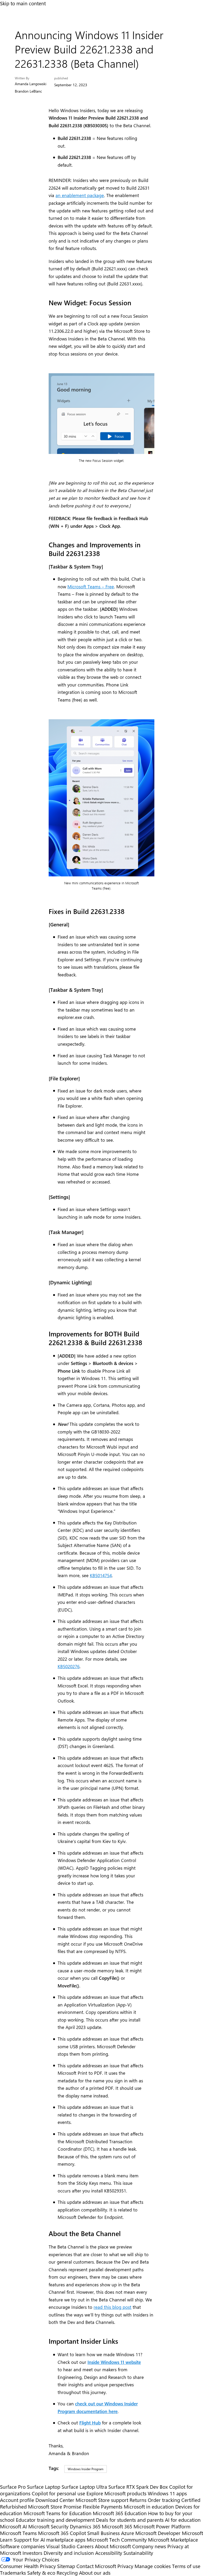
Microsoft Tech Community (117, 2540)
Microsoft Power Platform (162, 2526)
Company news (149, 2546)
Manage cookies (153, 2566)
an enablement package (80, 195)
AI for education (183, 2520)
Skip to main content (23, 3)
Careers (85, 2546)
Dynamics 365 (85, 2526)
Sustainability (138, 2553)
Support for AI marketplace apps (50, 2540)
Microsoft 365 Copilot (62, 2533)
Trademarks (13, 2573)
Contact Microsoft (96, 2566)
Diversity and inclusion (69, 2553)
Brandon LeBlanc (28, 91)
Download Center (55, 2500)
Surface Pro (13, 2487)
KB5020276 (69, 1666)
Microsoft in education (149, 2507)
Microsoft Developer (158, 2533)
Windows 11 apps (167, 2493)
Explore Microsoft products (116, 2493)
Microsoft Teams (18, 2533)
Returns (138, 2500)
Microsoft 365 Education (120, 2513)
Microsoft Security (48, 2526)
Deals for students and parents (130, 2520)
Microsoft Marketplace (173, 2540)
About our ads (95, 2573)
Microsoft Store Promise (55, 2507)
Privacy (126, 2566)
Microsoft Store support (102, 2500)
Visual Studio (61, 2546)
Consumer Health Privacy (28, 2566)
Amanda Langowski (31, 84)
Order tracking (164, 2500)
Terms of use (186, 2566)
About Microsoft (113, 2546)
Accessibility (109, 2553)
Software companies (22, 2546)
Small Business (103, 2533)
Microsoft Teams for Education (57, 2513)
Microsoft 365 (117, 2526)
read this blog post (112, 2307)
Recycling (67, 2573)
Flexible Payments (103, 2507)
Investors (32, 2553)
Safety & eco (41, 2573)
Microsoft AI (13, 2526)
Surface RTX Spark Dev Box (138, 2487)
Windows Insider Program (86, 2469)
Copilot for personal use (58, 2493)
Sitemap (66, 2566)
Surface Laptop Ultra (84, 2487)
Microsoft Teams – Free (91, 586)
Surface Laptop (44, 2487)
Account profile (17, 2500)
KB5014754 (101, 1575)
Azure (128, 2533)
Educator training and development (55, 2520)
